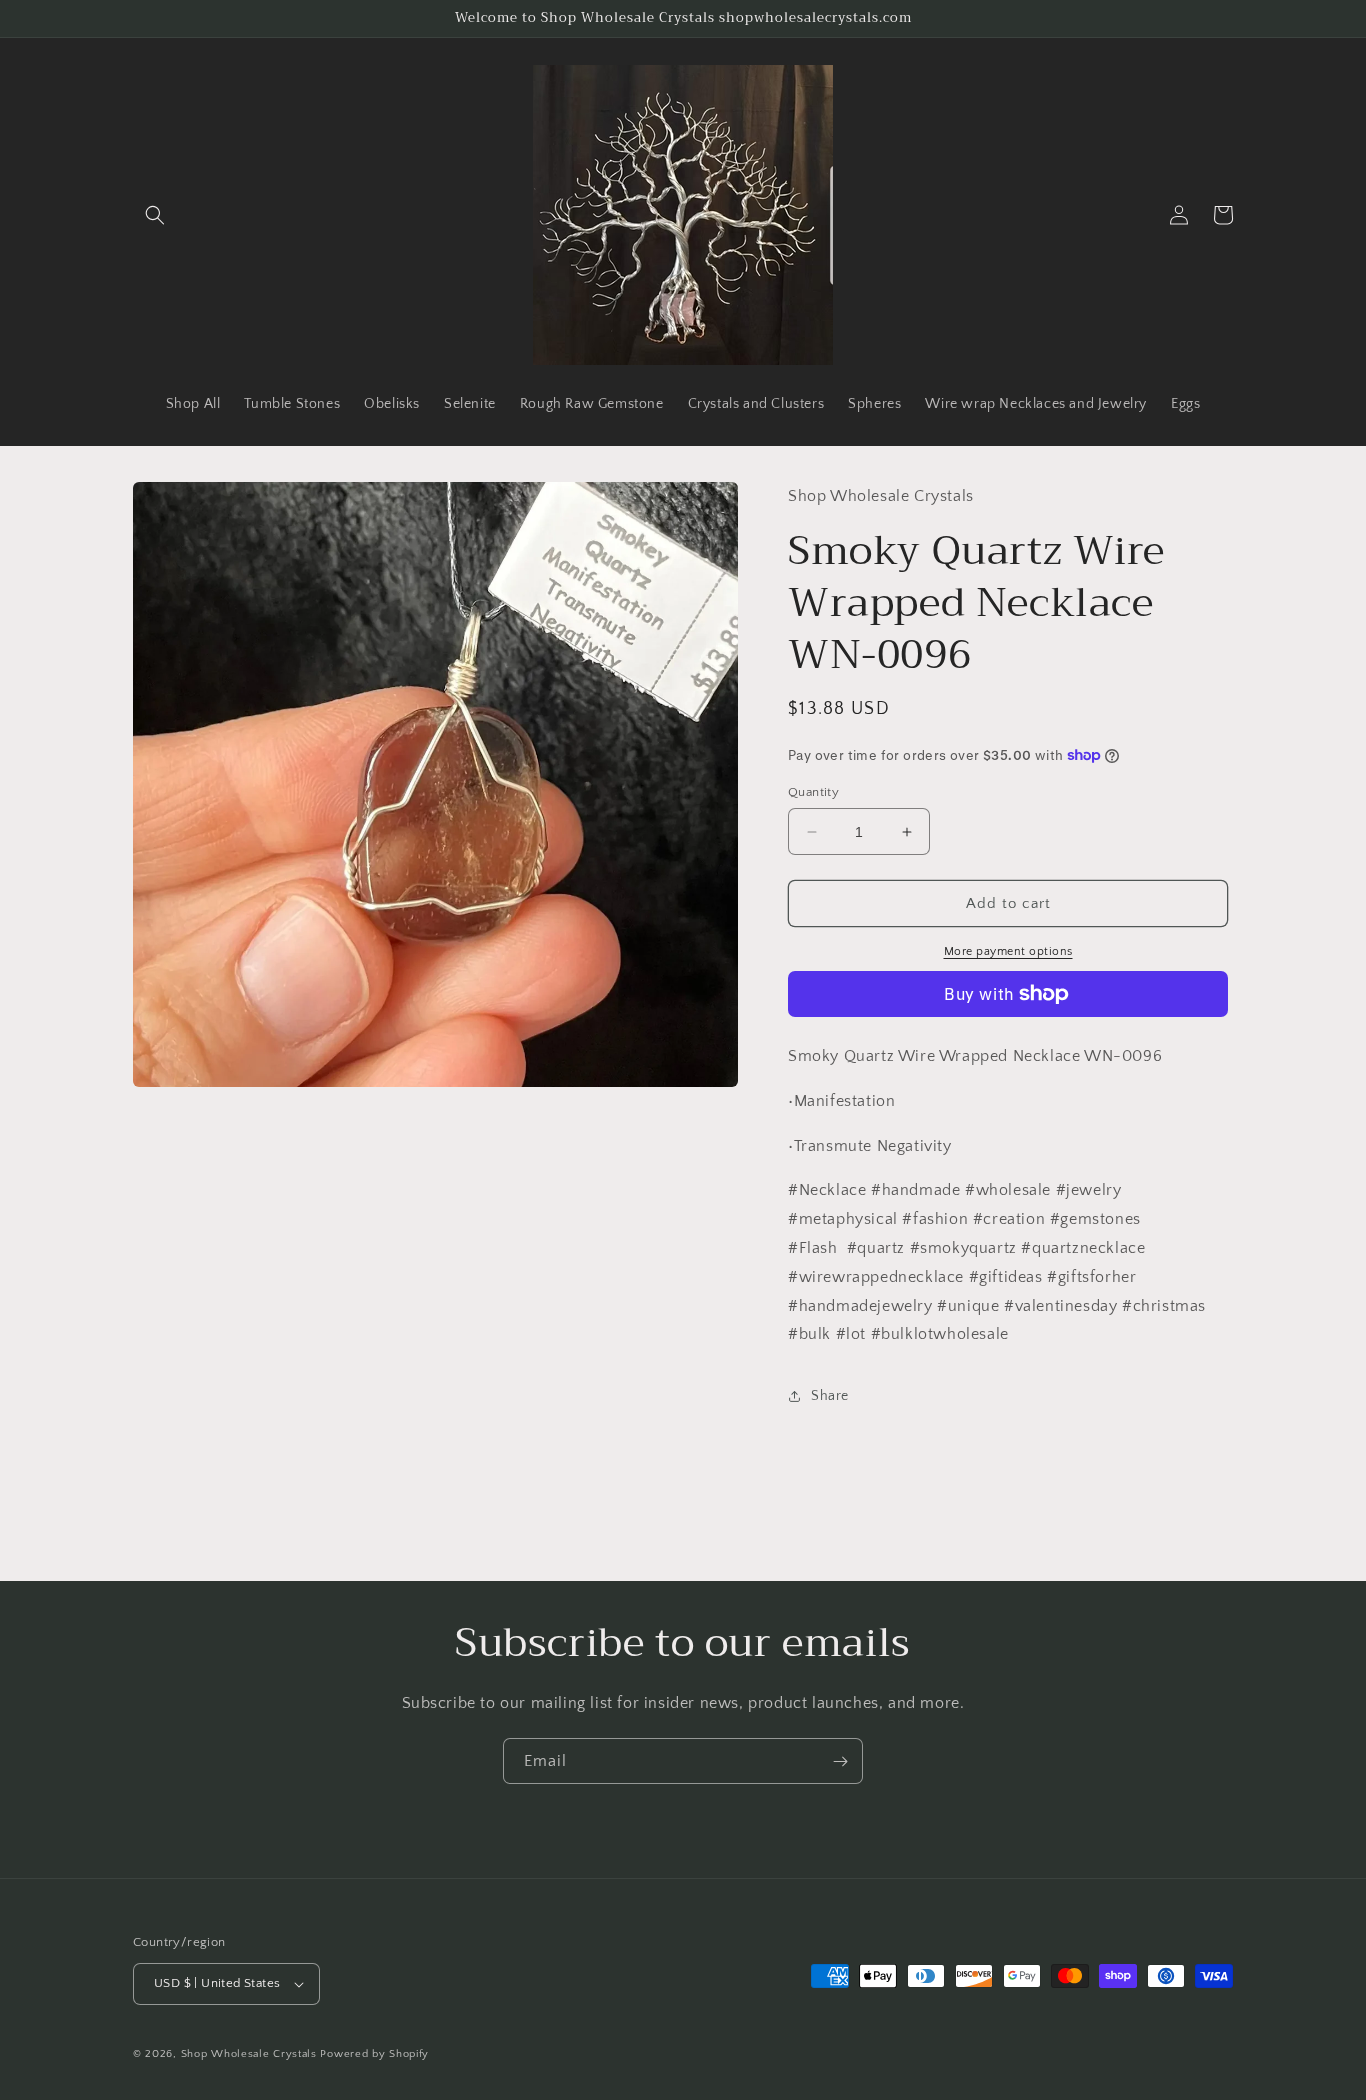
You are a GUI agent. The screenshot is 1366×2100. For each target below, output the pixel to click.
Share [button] (830, 1396)
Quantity (813, 792)
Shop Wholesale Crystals (249, 2054)
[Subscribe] (840, 1761)
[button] (155, 215)
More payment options (1008, 951)
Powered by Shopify (374, 2054)
